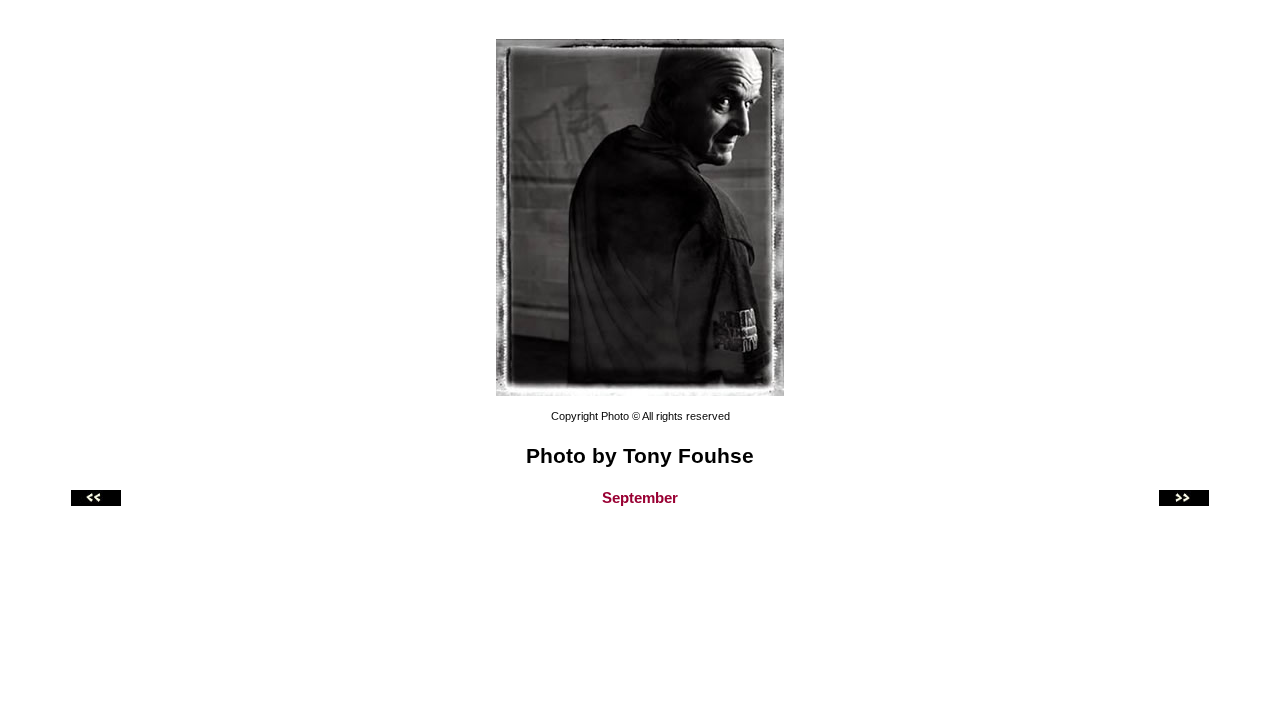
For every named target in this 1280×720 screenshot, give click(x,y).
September (640, 498)
